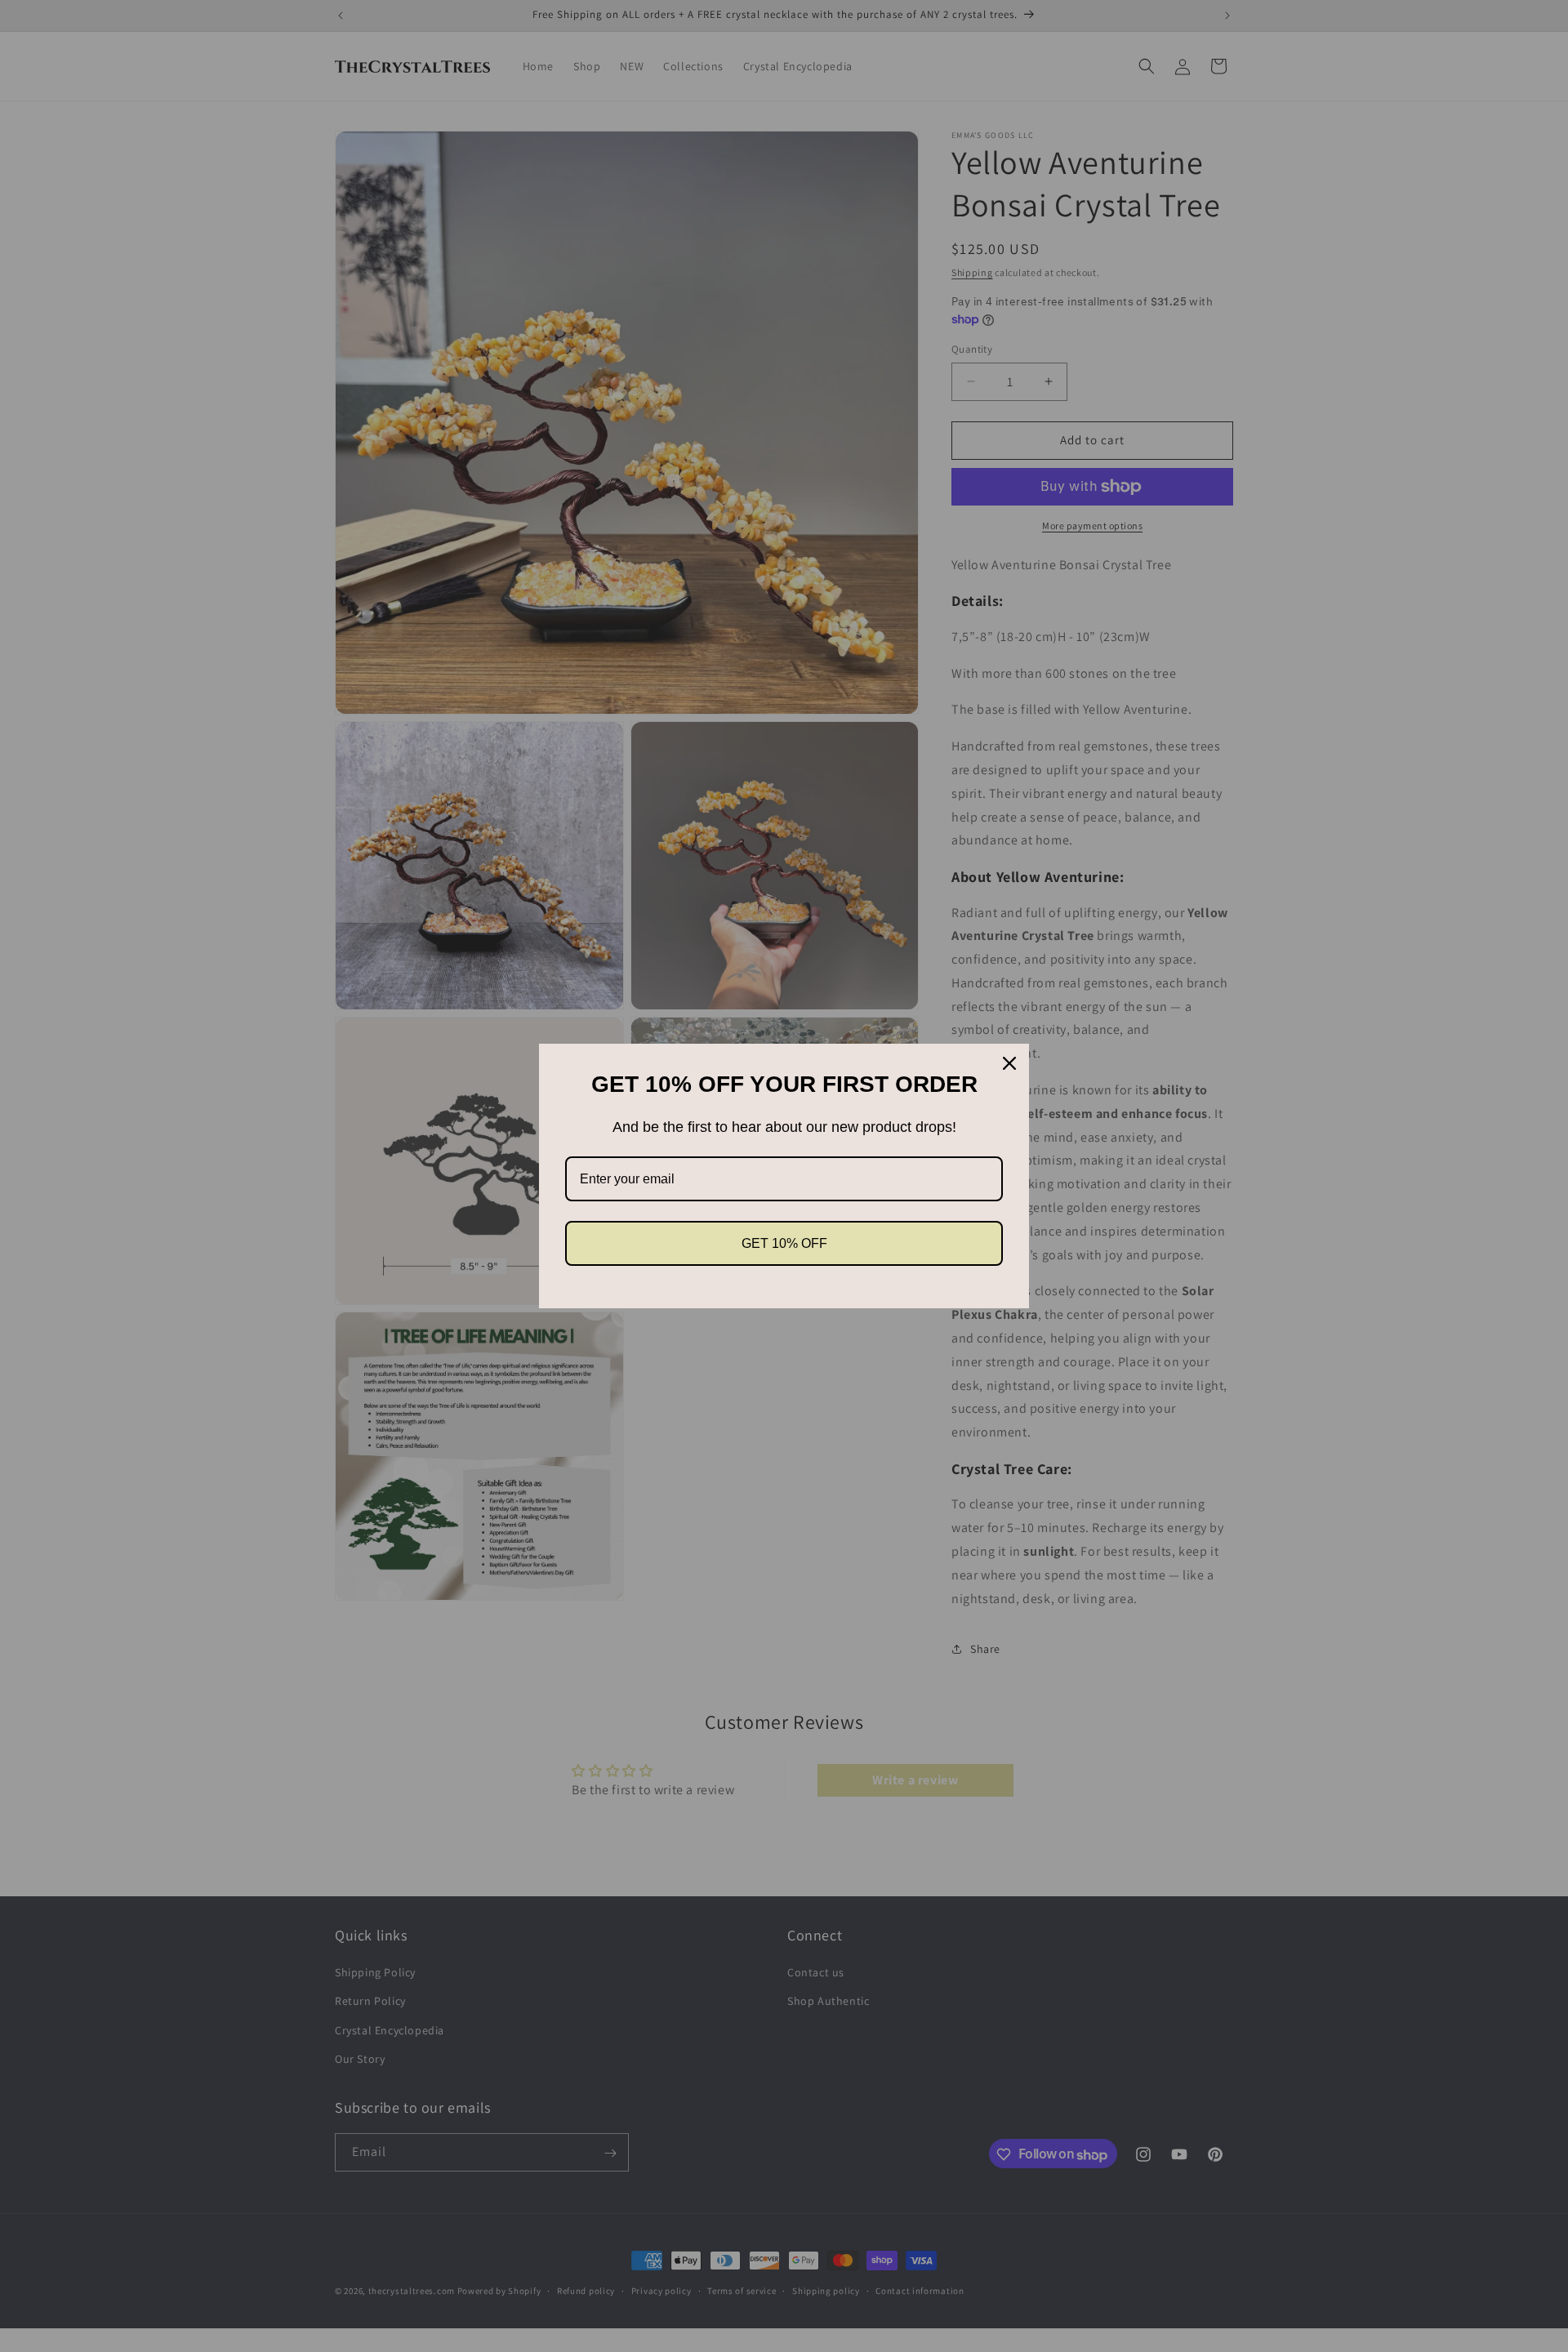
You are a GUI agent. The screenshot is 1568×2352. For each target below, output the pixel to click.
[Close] (1009, 1063)
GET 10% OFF (784, 1243)
